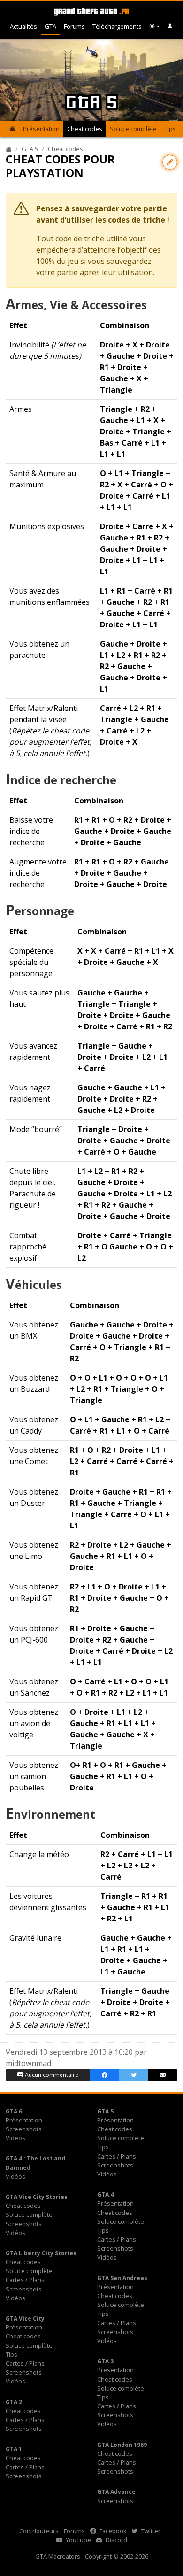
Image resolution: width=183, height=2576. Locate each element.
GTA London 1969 (122, 2445)
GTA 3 (105, 2361)
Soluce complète (133, 129)
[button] (170, 27)
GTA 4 (105, 2194)
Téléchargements (117, 26)
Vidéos (15, 2138)
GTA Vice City (25, 2318)
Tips (170, 129)
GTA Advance (116, 2492)
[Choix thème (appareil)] (154, 27)
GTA (50, 26)
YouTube (78, 2540)
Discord (116, 2540)
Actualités (23, 26)
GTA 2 (14, 2402)
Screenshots (24, 2129)
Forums (74, 26)
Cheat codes (85, 129)
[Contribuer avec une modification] (170, 162)
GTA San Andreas (122, 2278)
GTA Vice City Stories (37, 2197)
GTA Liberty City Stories (41, 2253)
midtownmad (28, 2063)
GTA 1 (14, 2449)
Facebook (112, 2531)
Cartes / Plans (117, 2156)
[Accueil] (9, 149)
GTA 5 (30, 149)
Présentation (41, 129)
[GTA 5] (12, 129)
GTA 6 (14, 2111)
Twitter (150, 2531)
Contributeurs (39, 2531)
